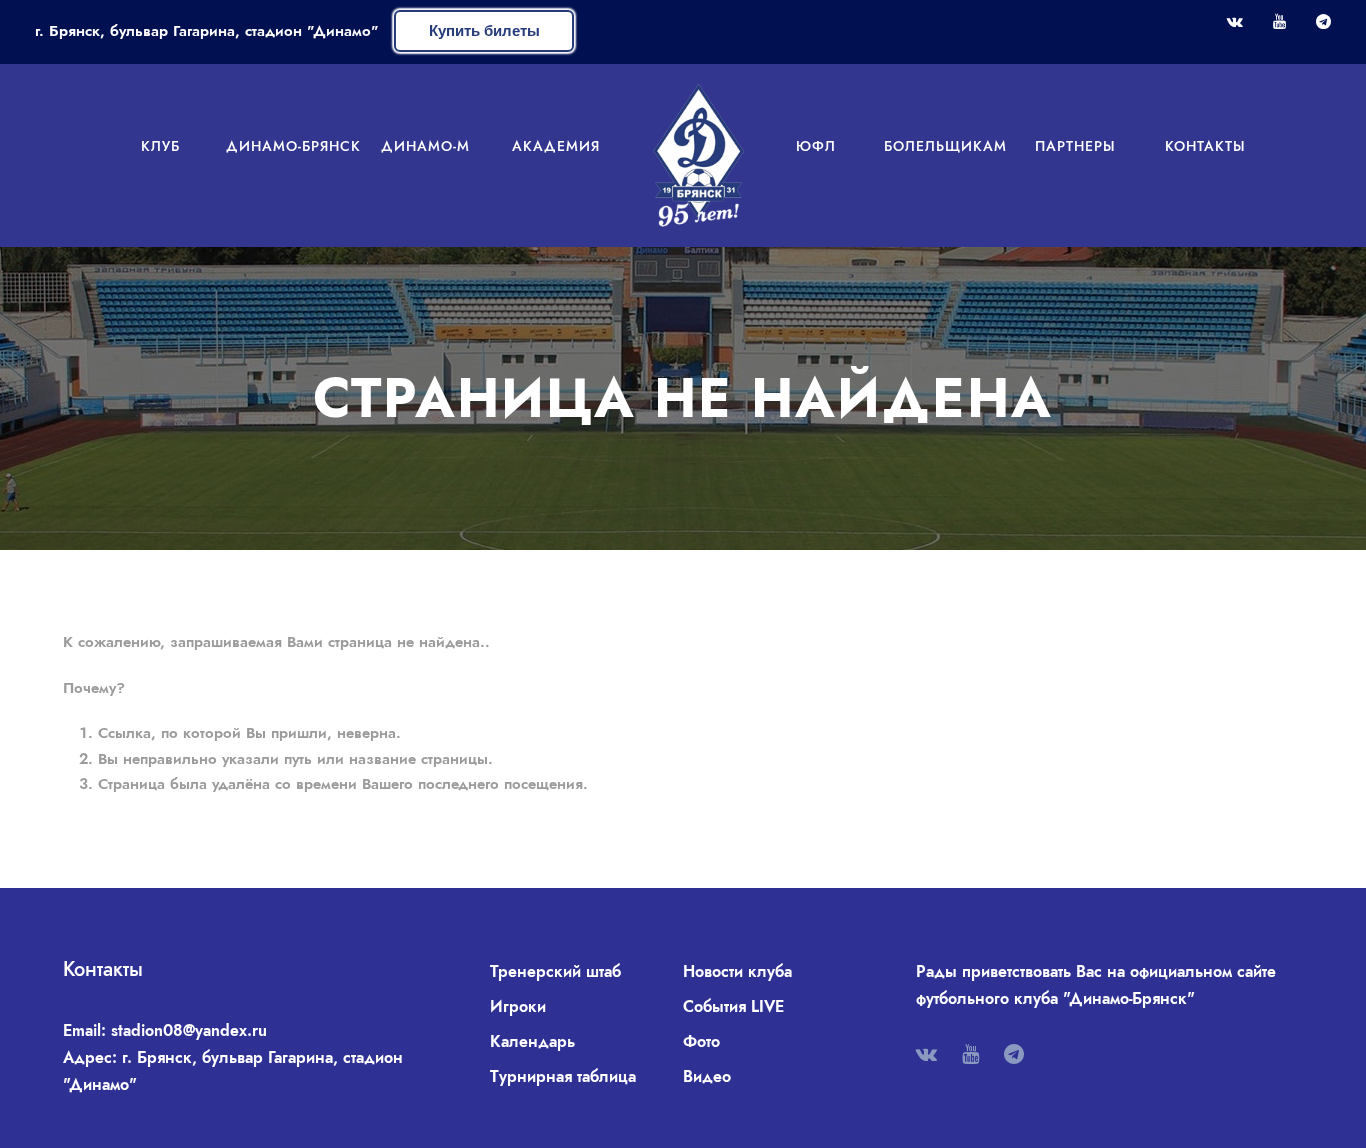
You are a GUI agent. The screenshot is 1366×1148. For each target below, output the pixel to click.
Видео (707, 1076)
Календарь (532, 1041)
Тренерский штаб (555, 971)
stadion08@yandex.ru (189, 1030)
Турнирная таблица (563, 1076)
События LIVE (733, 1006)
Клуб (160, 146)
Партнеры (1075, 146)
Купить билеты (484, 30)
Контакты (1205, 146)
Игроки (518, 1006)
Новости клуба (737, 971)
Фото (701, 1041)
